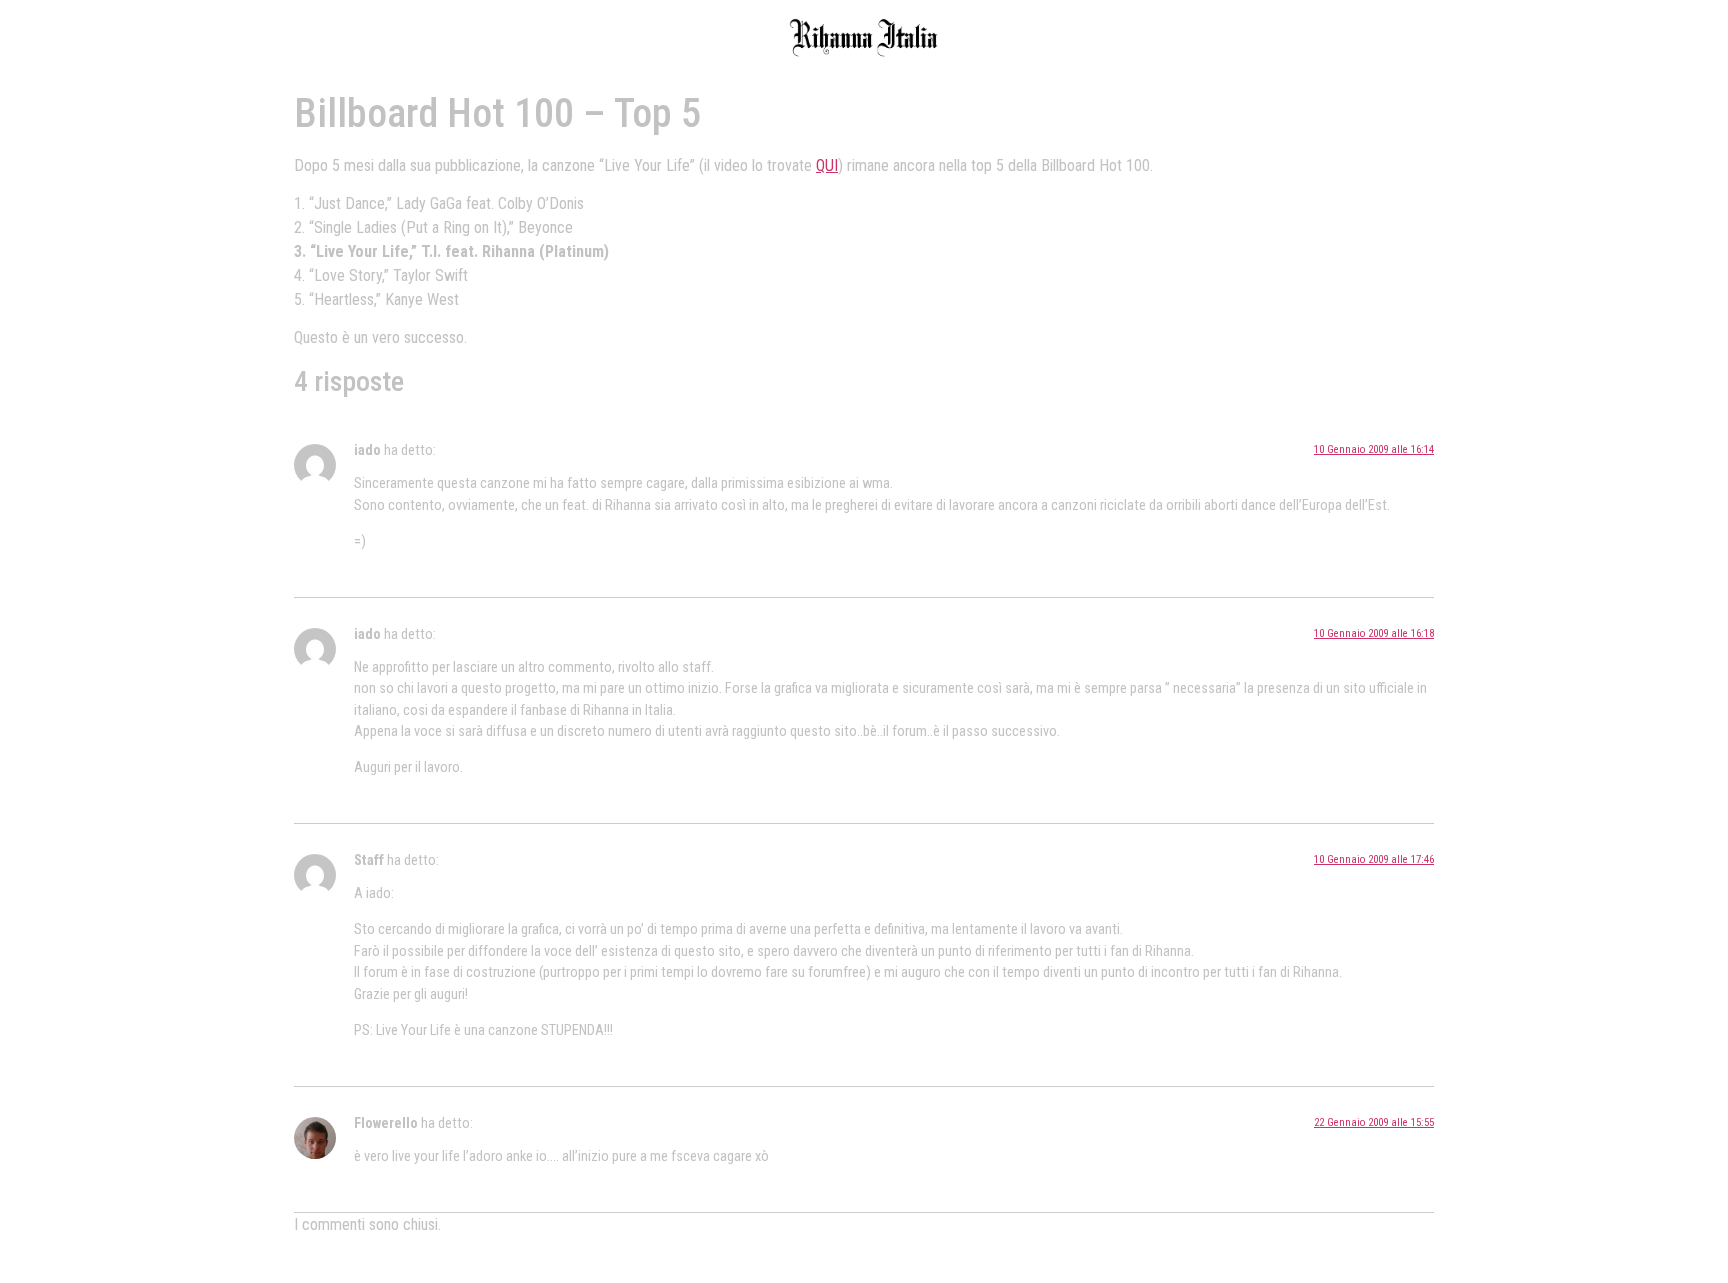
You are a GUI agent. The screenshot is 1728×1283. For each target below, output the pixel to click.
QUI (827, 165)
